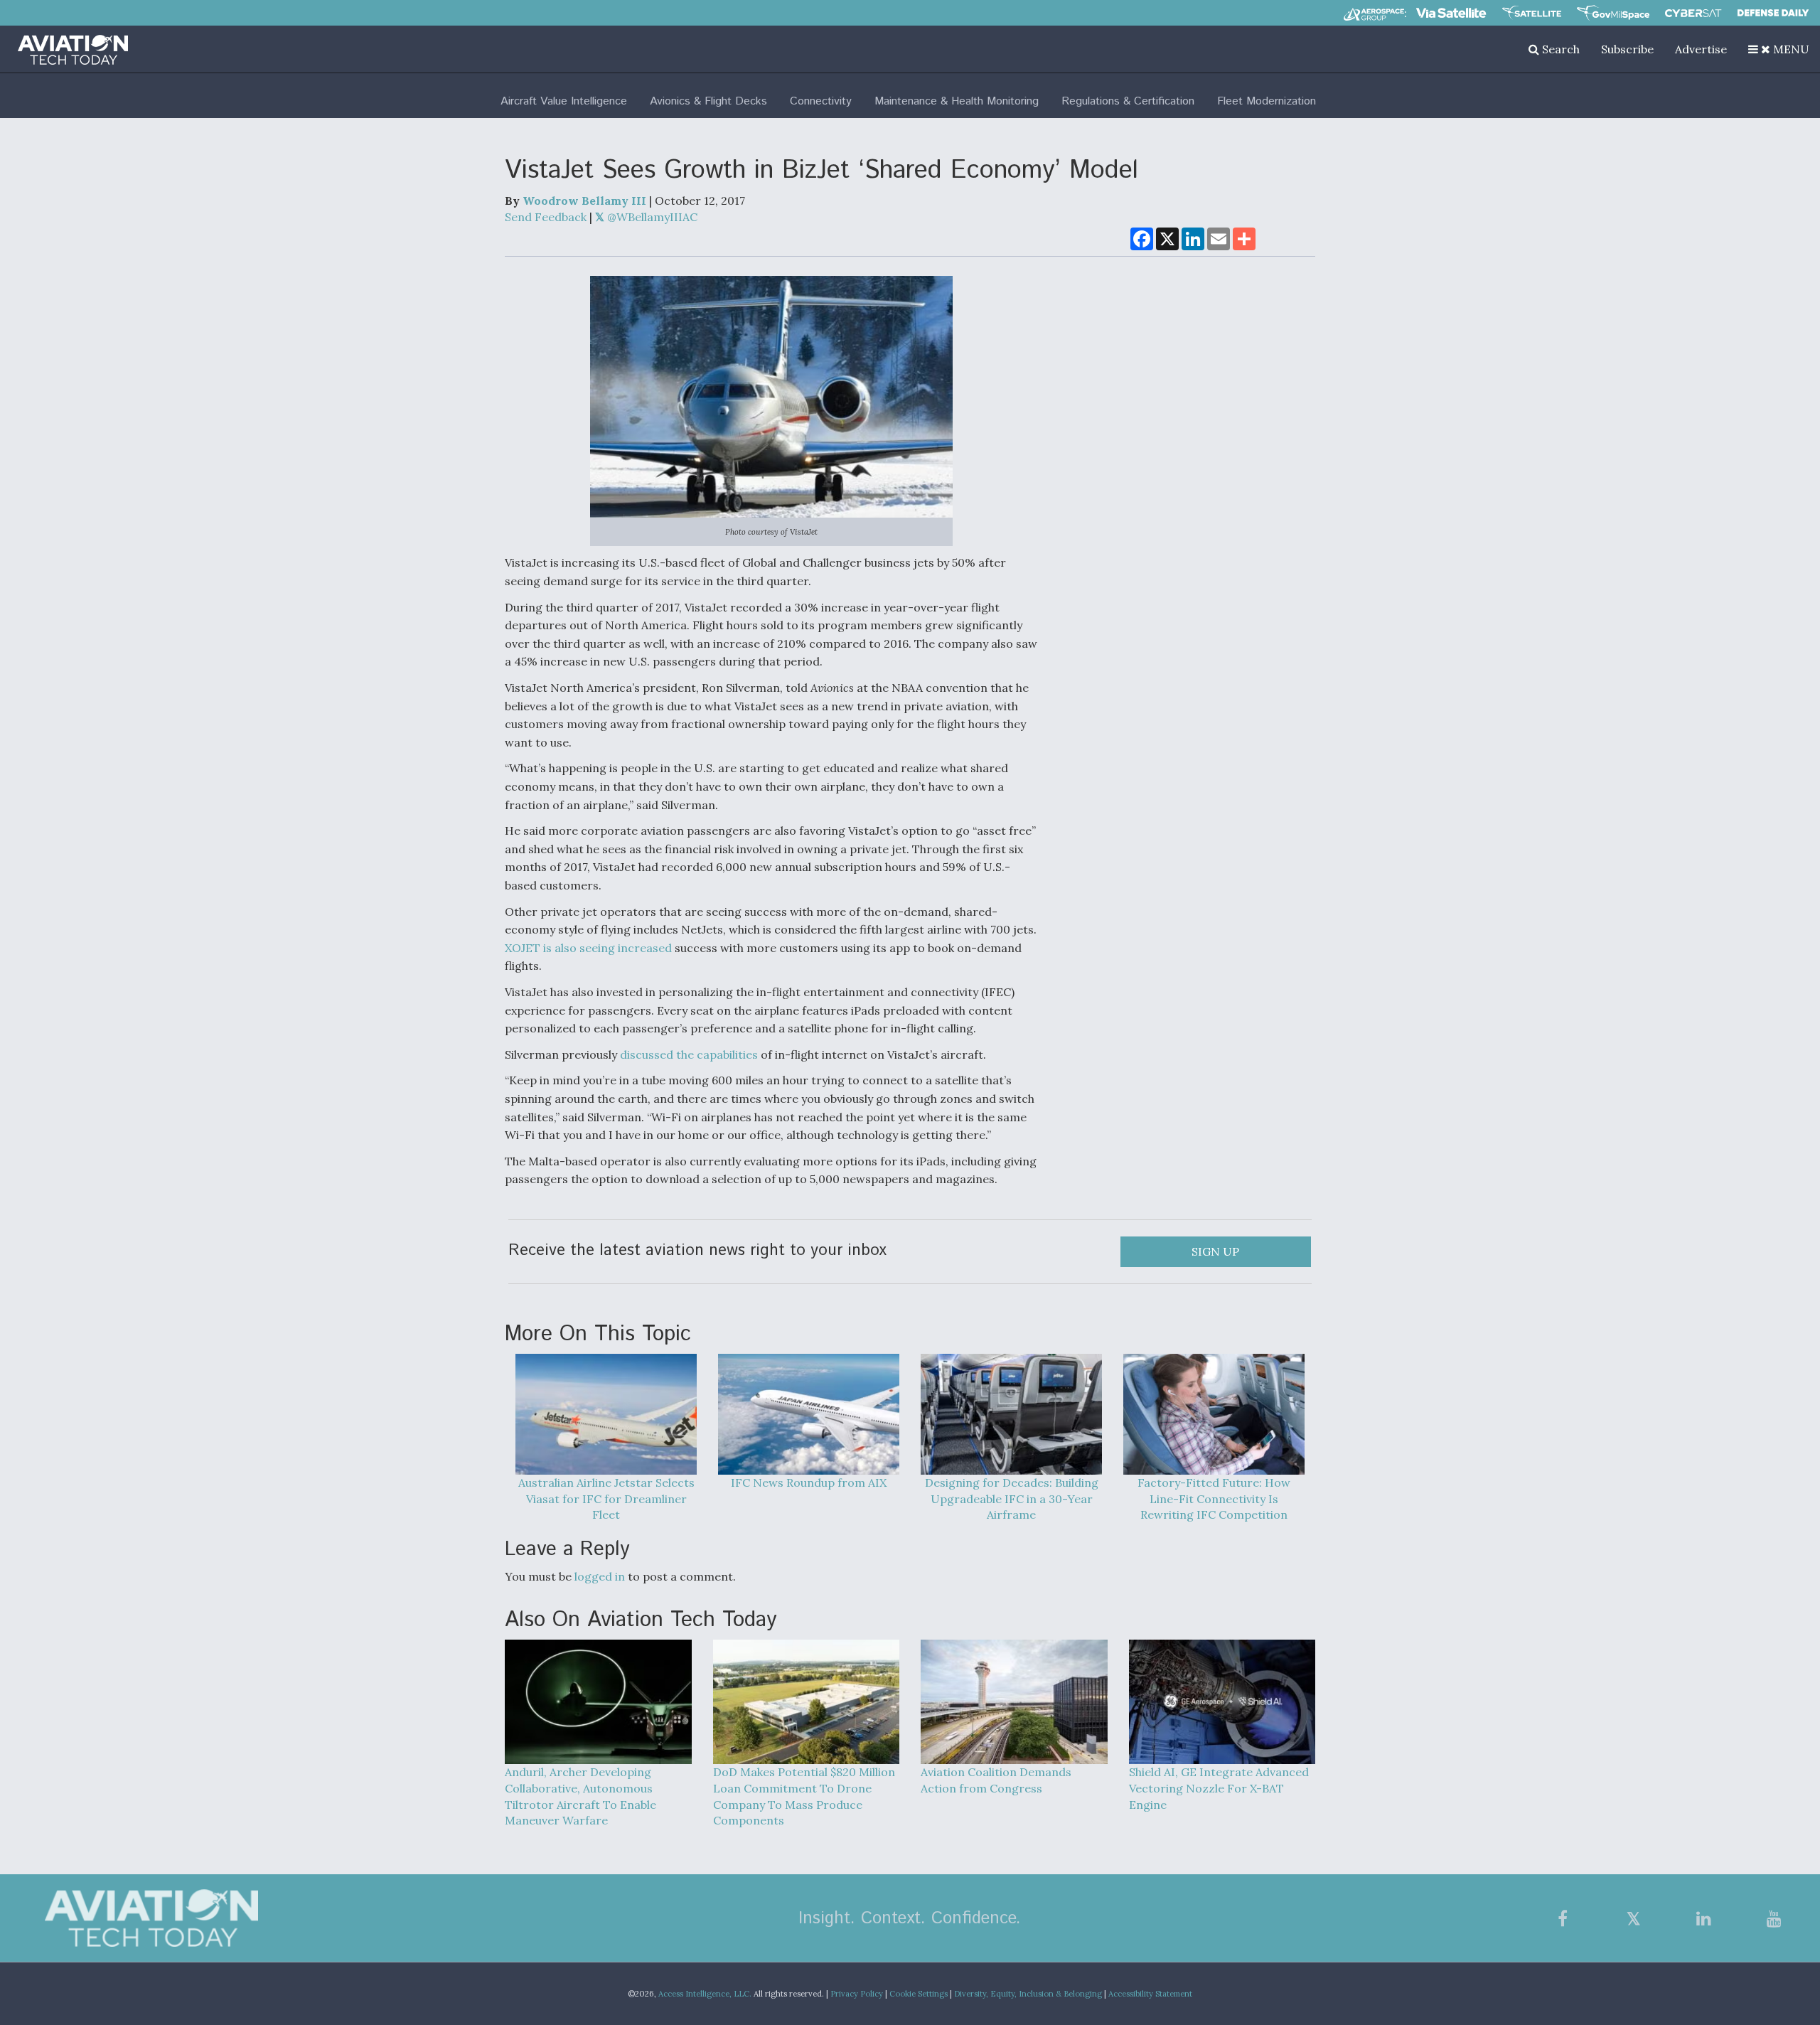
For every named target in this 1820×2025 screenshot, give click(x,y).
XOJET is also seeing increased (588, 948)
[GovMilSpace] (1613, 13)
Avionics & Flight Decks (708, 101)
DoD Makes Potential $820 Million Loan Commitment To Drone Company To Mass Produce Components (804, 1796)
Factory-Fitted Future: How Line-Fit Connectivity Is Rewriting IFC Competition (1214, 1499)
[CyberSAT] (1693, 13)
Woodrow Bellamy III (584, 201)
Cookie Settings (919, 1994)
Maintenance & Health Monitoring (957, 101)
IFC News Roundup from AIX (809, 1482)
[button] (1779, 49)
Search (1559, 49)
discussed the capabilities (689, 1054)
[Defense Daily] (1773, 13)
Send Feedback (546, 217)
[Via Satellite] (1451, 13)
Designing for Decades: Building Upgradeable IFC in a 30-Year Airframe (1012, 1499)
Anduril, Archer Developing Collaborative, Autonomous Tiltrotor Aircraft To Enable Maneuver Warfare (580, 1796)
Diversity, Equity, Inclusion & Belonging (1028, 1994)
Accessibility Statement (1150, 1994)
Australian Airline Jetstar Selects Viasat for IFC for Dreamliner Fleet (606, 1499)
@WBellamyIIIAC (651, 217)
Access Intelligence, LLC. (705, 1994)
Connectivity (821, 101)
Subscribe (1627, 49)
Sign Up (1215, 1251)
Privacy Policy (857, 1994)
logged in (600, 1576)
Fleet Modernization (1267, 101)
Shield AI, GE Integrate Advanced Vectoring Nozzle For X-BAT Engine (1219, 1788)
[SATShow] (1532, 13)
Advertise (1701, 49)
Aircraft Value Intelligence (564, 101)
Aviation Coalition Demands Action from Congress (996, 1780)
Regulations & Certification (1128, 101)
